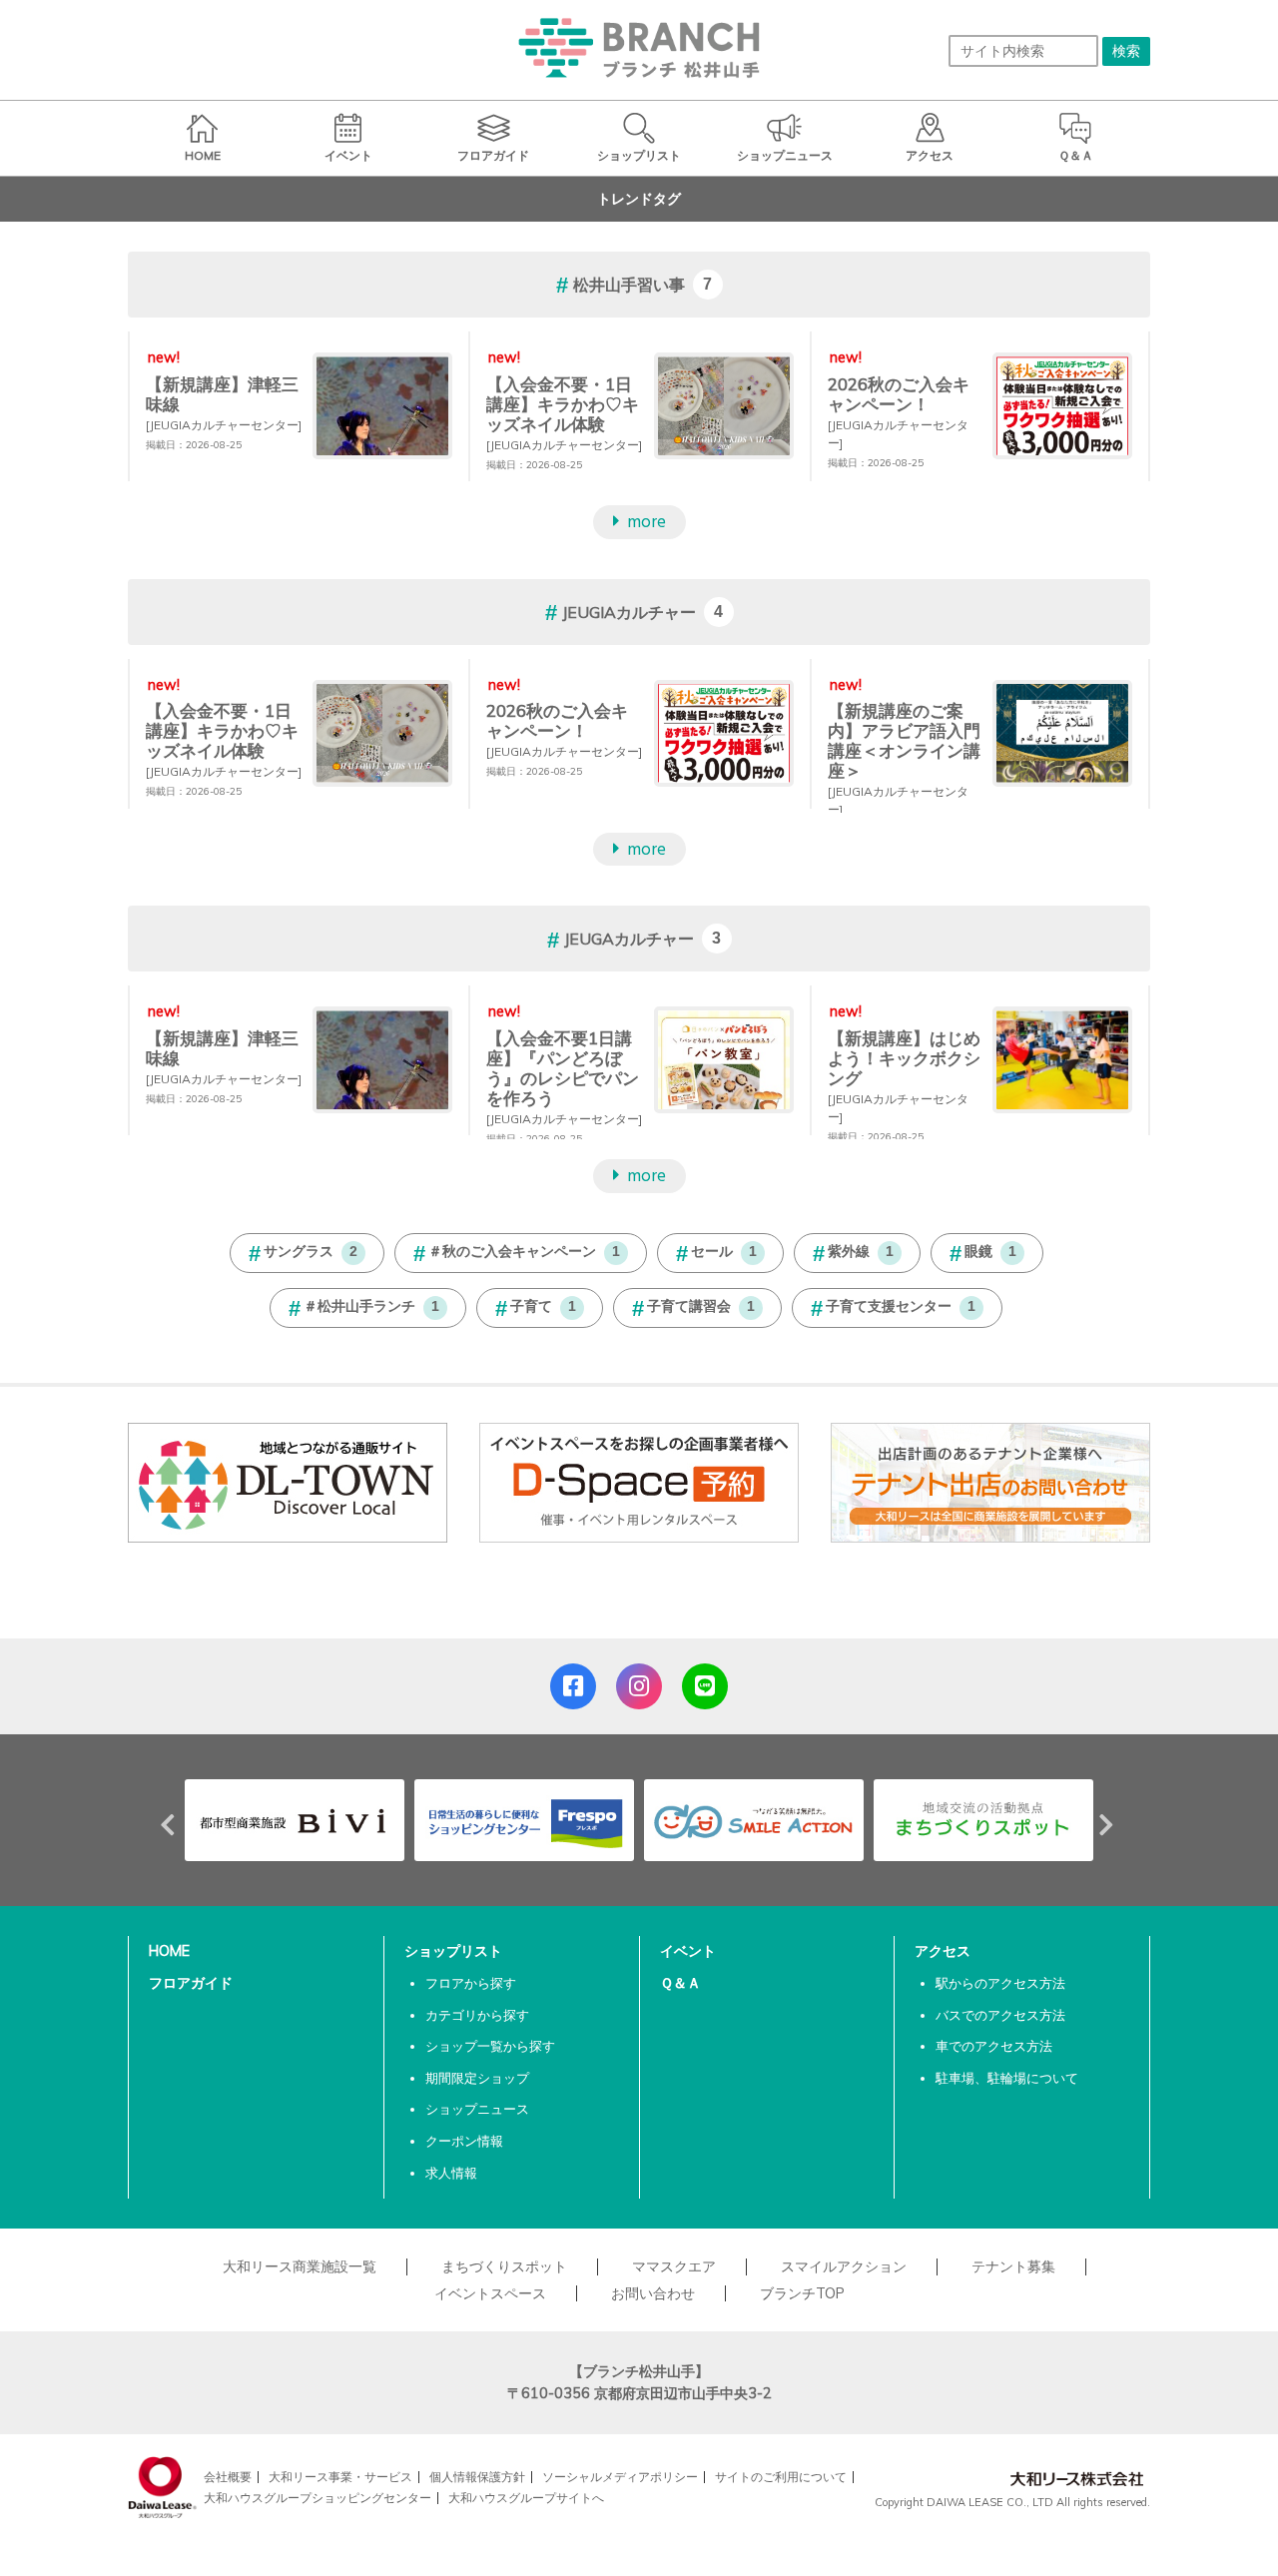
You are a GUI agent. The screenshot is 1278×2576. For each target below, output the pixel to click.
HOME (169, 1951)
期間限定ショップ (477, 2078)
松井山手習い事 (629, 285)
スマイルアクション (844, 2266)
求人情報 (451, 2173)
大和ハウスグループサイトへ (526, 2498)
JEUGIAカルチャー (629, 612)
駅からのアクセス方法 (1000, 1983)
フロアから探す (471, 1983)
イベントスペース (490, 2293)
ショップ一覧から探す (490, 2046)
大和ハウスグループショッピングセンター (318, 2498)
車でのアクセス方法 (994, 2046)
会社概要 (228, 2477)
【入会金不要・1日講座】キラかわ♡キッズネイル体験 (563, 404)
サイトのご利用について (781, 2477)
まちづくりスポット (504, 2266)
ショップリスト (453, 1951)
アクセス (943, 1951)
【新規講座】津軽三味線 (222, 394)
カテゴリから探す (477, 2015)
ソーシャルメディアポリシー (620, 2477)
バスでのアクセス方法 (1000, 2015)
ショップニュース (477, 2109)
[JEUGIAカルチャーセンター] (224, 425)
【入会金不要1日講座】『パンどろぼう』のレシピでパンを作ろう (563, 1068)
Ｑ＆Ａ (680, 1983)
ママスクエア (674, 2266)
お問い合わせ (653, 2293)
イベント (688, 1951)
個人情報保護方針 (477, 2477)
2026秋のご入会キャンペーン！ (899, 394)
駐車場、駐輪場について (1007, 2078)
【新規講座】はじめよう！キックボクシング (904, 1058)
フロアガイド (191, 1983)
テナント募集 (1013, 2266)
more (646, 523)
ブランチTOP (802, 2293)
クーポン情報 (464, 2141)
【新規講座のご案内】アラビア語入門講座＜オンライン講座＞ (904, 740)
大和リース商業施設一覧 (300, 2266)
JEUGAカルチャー (629, 940)
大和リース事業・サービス (340, 2477)
